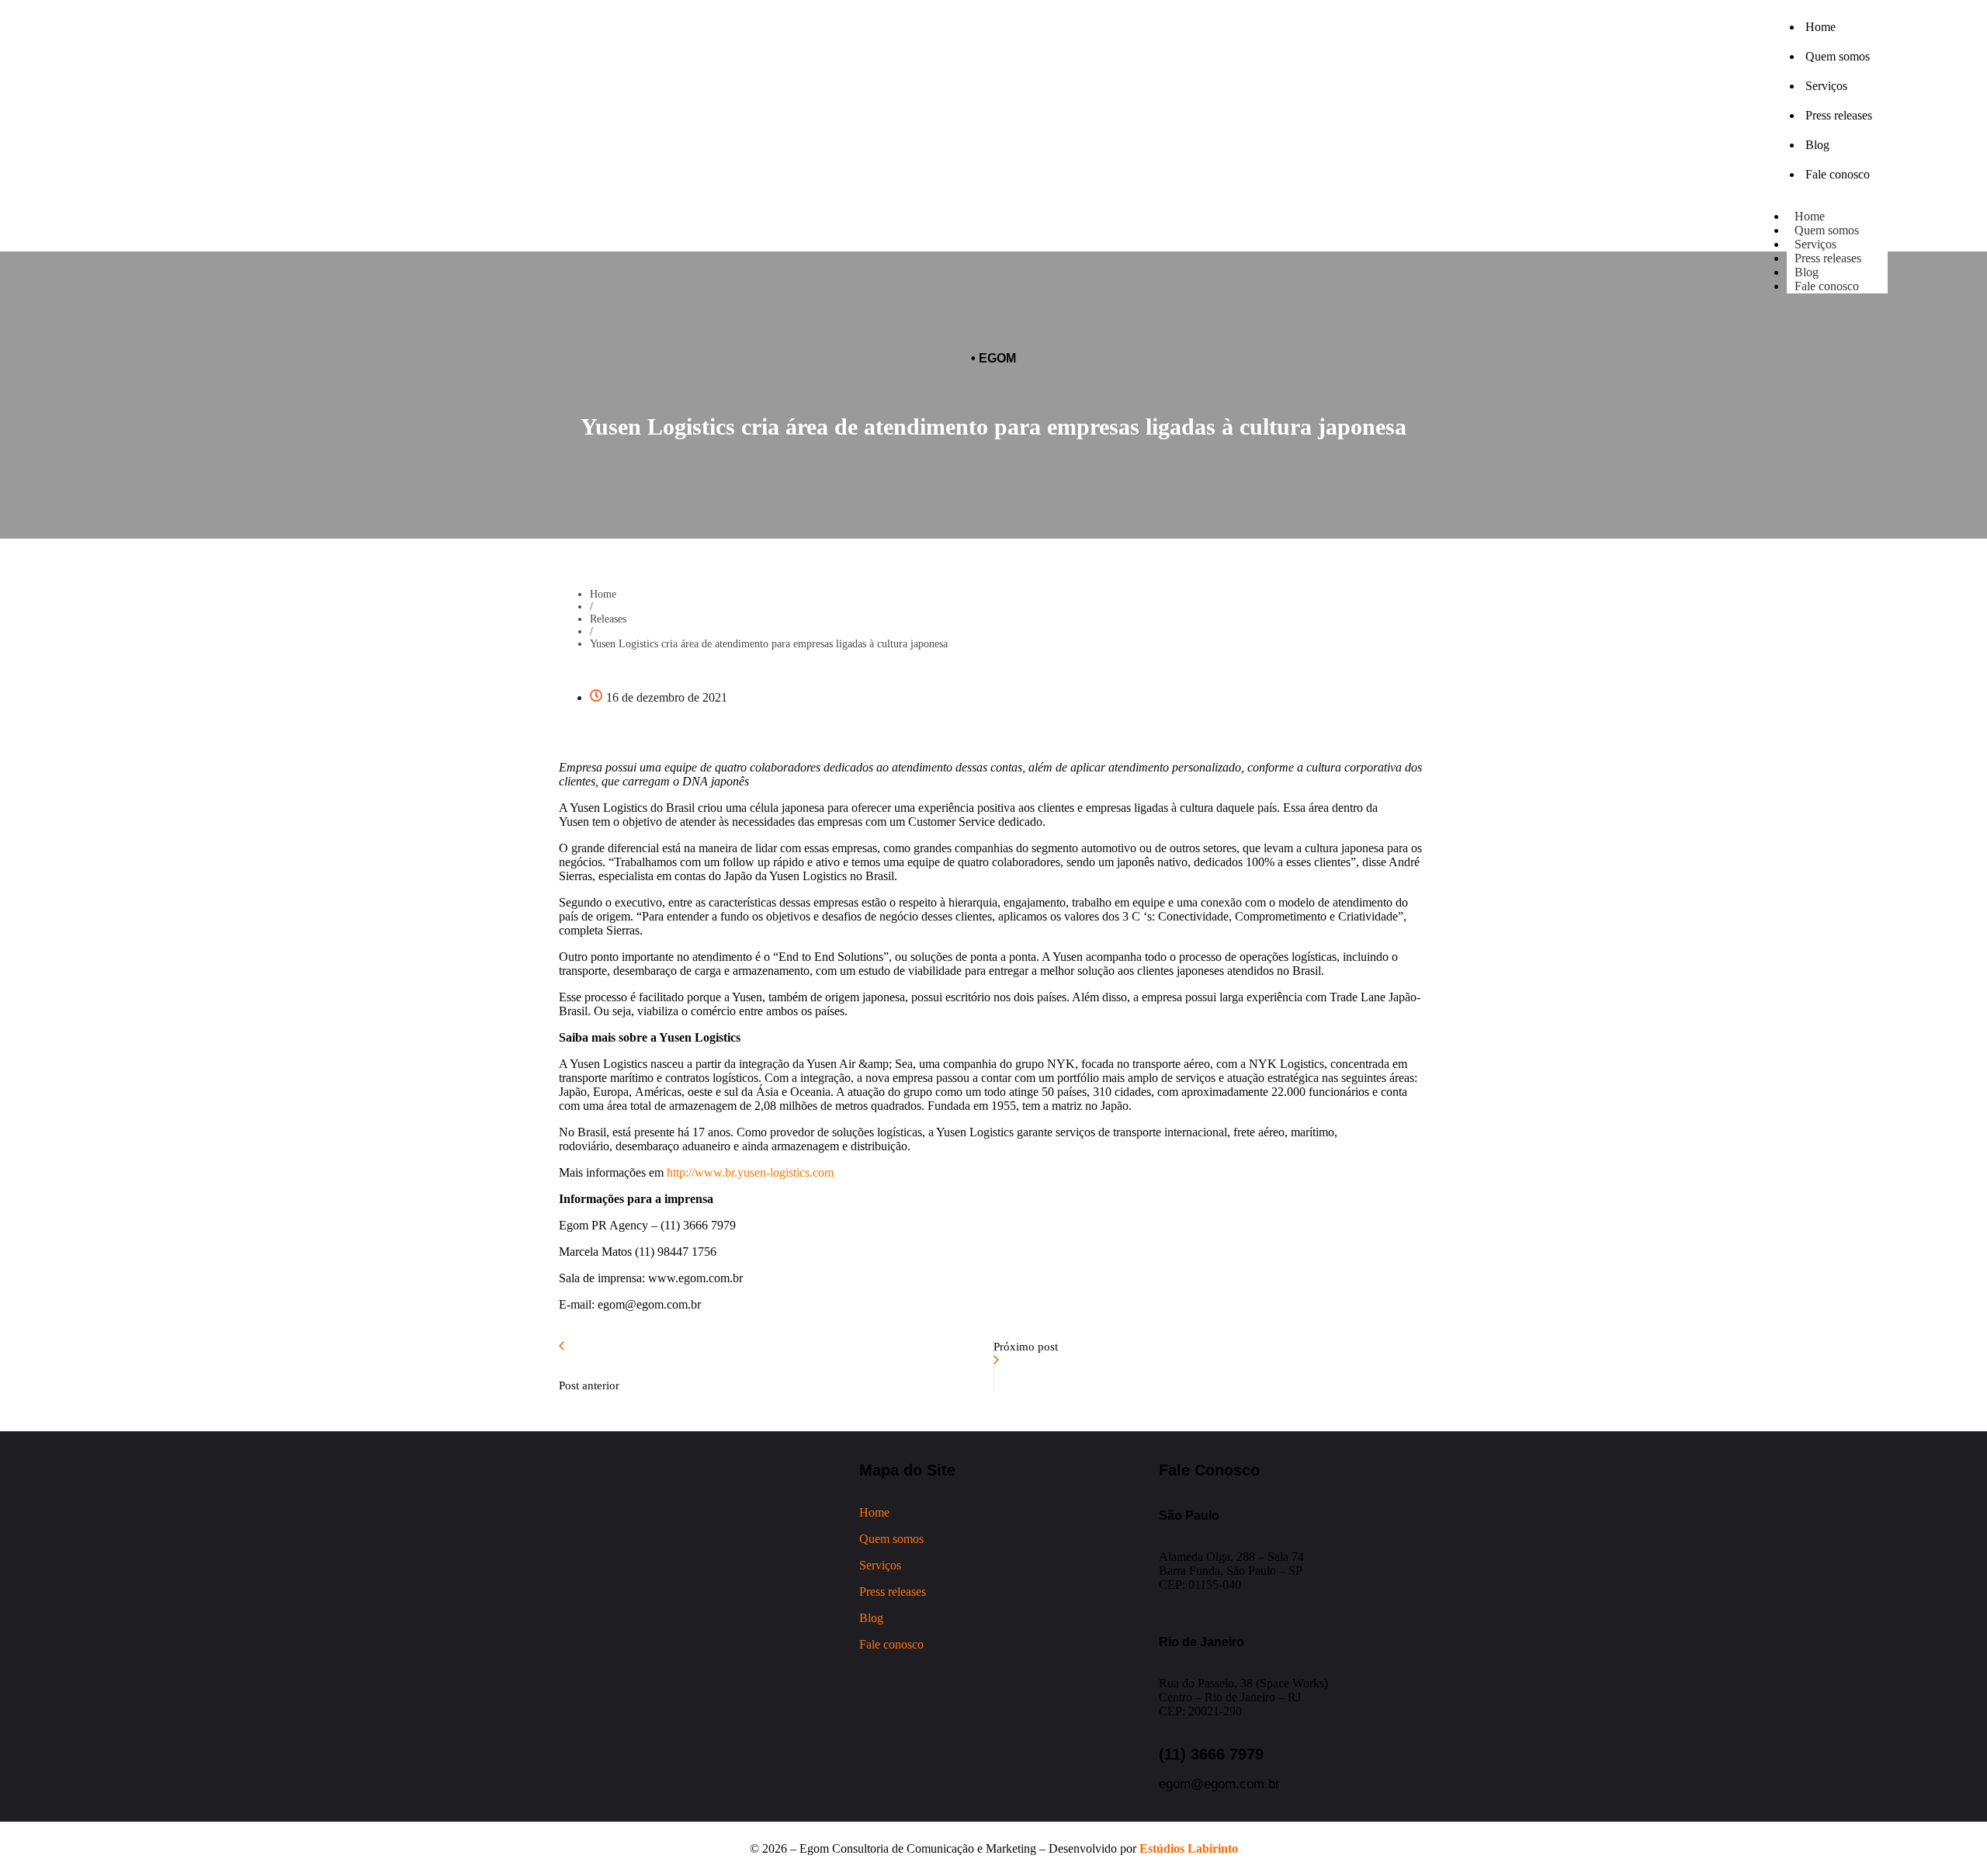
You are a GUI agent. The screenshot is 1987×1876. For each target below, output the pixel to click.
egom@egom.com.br (1219, 1784)
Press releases (1828, 258)
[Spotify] (457, 157)
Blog (871, 1618)
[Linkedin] (414, 157)
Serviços (880, 1565)
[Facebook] (372, 157)
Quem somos (891, 1539)
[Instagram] (329, 157)
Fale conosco (1827, 286)
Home (603, 594)
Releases (608, 619)
